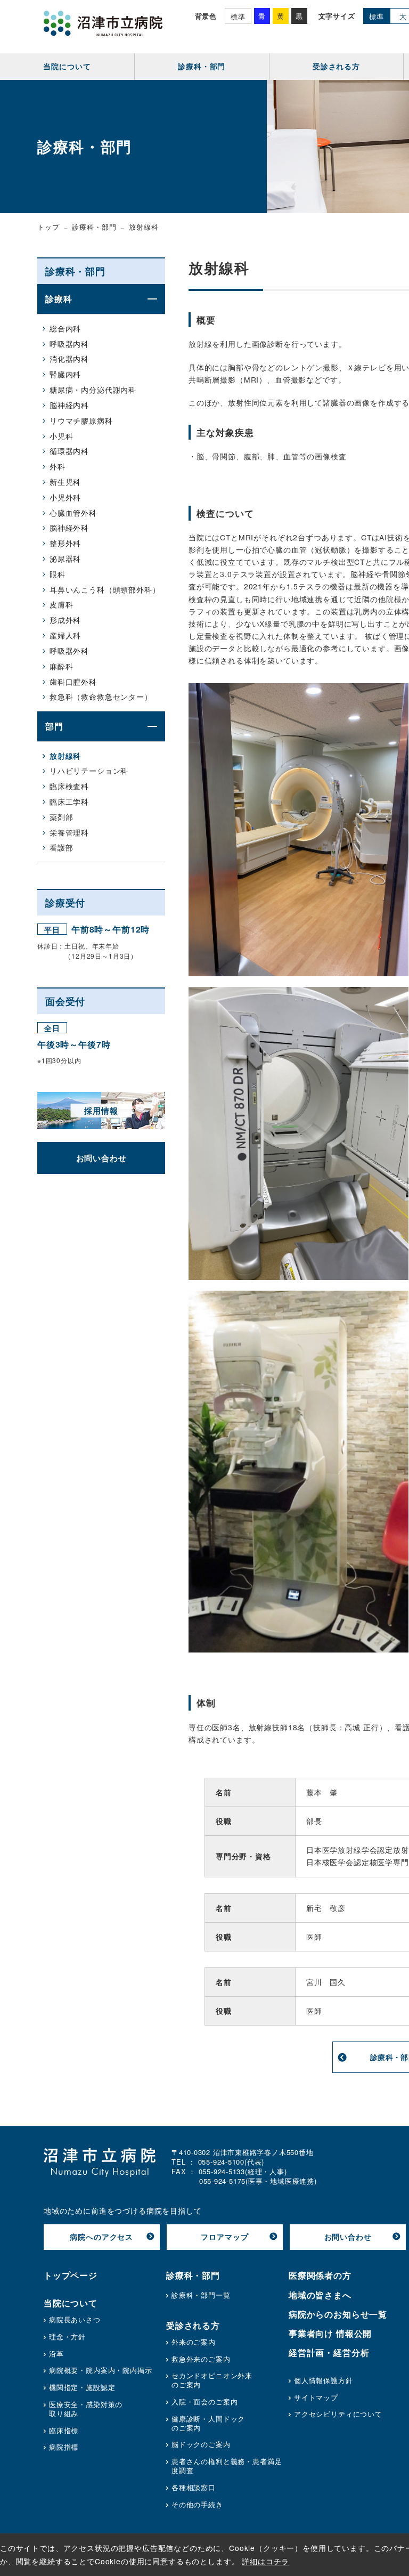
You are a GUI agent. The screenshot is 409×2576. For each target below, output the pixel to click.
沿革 (56, 2354)
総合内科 (65, 328)
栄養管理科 (69, 832)
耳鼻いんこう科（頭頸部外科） (105, 589)
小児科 (62, 436)
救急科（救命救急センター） (101, 696)
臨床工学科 (69, 801)
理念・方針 (67, 2337)
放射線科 (65, 756)
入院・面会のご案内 (205, 2402)
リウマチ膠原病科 (81, 420)
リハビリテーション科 (89, 771)
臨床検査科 (69, 786)
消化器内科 (69, 359)
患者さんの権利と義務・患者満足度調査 (227, 2466)
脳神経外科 (69, 528)
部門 (54, 726)
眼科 (58, 574)
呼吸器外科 (69, 651)
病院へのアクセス (101, 2237)
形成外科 (65, 620)
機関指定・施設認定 (82, 2388)
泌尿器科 (65, 558)
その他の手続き (197, 2505)
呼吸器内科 (69, 344)
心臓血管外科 (73, 513)
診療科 (59, 299)
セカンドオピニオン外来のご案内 (212, 2380)
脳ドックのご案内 (201, 2445)
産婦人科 (65, 635)
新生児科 (65, 482)
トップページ (71, 2275)
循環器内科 (69, 451)
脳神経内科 (69, 405)
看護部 (62, 847)
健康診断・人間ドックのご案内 (208, 2424)
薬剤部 (62, 817)
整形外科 (65, 543)
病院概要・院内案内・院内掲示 (101, 2371)
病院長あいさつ (75, 2320)
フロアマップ (224, 2237)
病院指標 (64, 2447)
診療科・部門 (94, 227)
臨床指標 (64, 2431)
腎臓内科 (65, 374)
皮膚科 (62, 604)
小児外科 (65, 497)
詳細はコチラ (265, 2561)
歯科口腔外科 (73, 682)
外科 (58, 466)
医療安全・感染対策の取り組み (86, 2409)
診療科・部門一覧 (201, 2295)
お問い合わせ (101, 1158)
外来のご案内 (194, 2342)
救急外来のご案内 (201, 2359)
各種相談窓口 (194, 2488)
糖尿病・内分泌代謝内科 (93, 390)
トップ (48, 227)
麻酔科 (62, 666)
